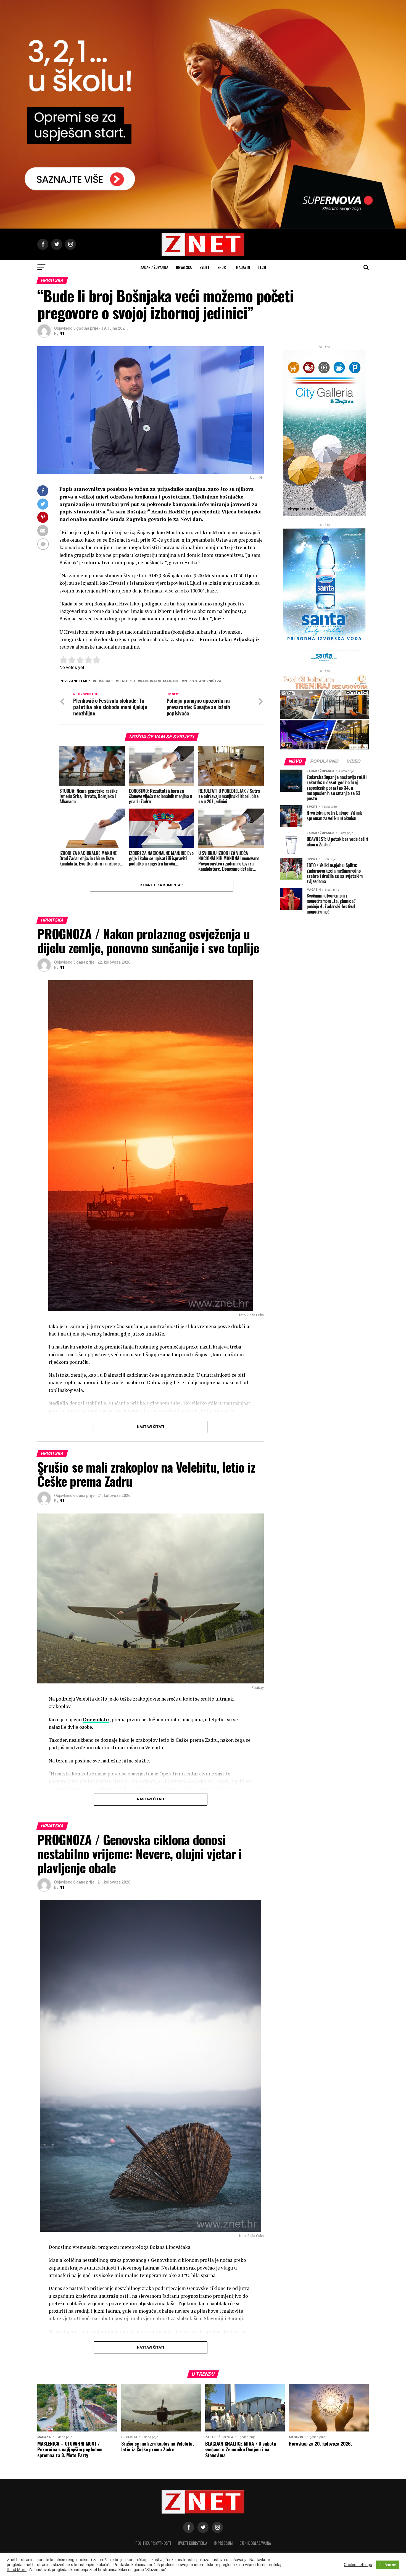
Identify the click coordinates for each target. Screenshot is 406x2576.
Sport (223, 267)
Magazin (243, 267)
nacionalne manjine (159, 681)
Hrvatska (184, 267)
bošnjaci (104, 681)
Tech (262, 267)
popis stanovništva (202, 681)
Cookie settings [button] (358, 2565)
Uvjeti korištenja (193, 2543)
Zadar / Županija (154, 267)
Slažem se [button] (388, 2565)
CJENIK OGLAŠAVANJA (255, 2543)
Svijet (205, 267)
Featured (126, 681)
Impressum (223, 2543)
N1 (62, 334)
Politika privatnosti (153, 2543)
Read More (17, 2570)
